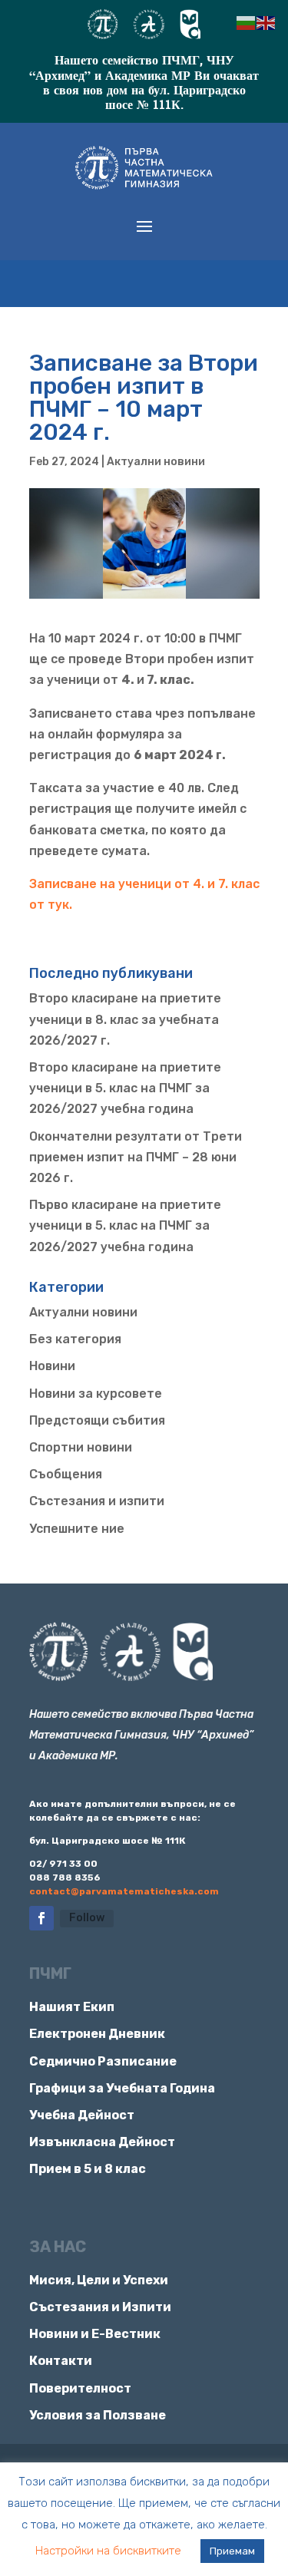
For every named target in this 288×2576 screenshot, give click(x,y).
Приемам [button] (232, 2551)
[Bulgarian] (247, 22)
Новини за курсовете (96, 1394)
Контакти (61, 2361)
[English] (266, 22)
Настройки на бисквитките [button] (108, 2551)
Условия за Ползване (98, 2415)
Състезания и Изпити (100, 2307)
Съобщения (66, 1474)
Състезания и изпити (97, 1501)
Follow (87, 1918)
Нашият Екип (72, 2007)
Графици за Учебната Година (122, 2088)
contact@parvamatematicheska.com (124, 1891)
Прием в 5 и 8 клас (88, 2169)
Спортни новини (81, 1447)
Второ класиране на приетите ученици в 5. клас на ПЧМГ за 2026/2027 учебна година (125, 1088)
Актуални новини (156, 462)
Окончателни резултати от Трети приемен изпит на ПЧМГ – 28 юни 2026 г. (136, 1157)
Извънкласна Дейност (102, 2142)
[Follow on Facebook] (41, 1918)
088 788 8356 (65, 1878)
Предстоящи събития (97, 1420)
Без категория (75, 1339)
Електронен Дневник (97, 2034)
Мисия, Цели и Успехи (99, 2280)
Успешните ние (77, 1529)
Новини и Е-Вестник (95, 2334)
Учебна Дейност (82, 2115)
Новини (52, 1366)
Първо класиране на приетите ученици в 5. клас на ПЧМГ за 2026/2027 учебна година (125, 1225)
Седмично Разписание (103, 2061)
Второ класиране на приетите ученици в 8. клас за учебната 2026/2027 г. (125, 1019)
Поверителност (80, 2388)
